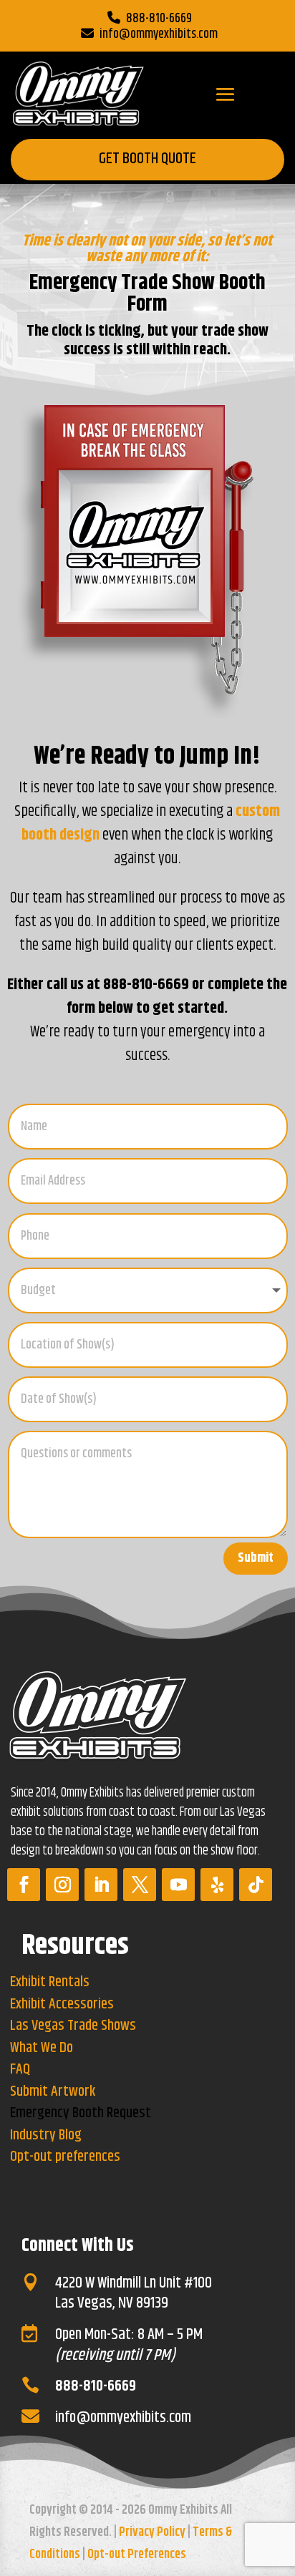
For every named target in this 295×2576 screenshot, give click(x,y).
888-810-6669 (159, 19)
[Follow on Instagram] (62, 1885)
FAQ (20, 2070)
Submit (256, 1558)
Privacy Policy (152, 2532)
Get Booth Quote (147, 159)
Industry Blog (46, 2135)
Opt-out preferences (65, 2157)
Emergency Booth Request (81, 2113)
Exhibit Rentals (50, 1982)
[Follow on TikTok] (256, 1885)
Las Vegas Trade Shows (73, 2026)
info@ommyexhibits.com (159, 34)
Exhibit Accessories (62, 2004)
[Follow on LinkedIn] (101, 1885)
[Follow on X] (140, 1885)
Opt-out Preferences (137, 2555)
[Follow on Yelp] (217, 1885)
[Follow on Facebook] (24, 1885)
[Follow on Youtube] (178, 1885)
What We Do (42, 2048)
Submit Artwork (53, 2092)
